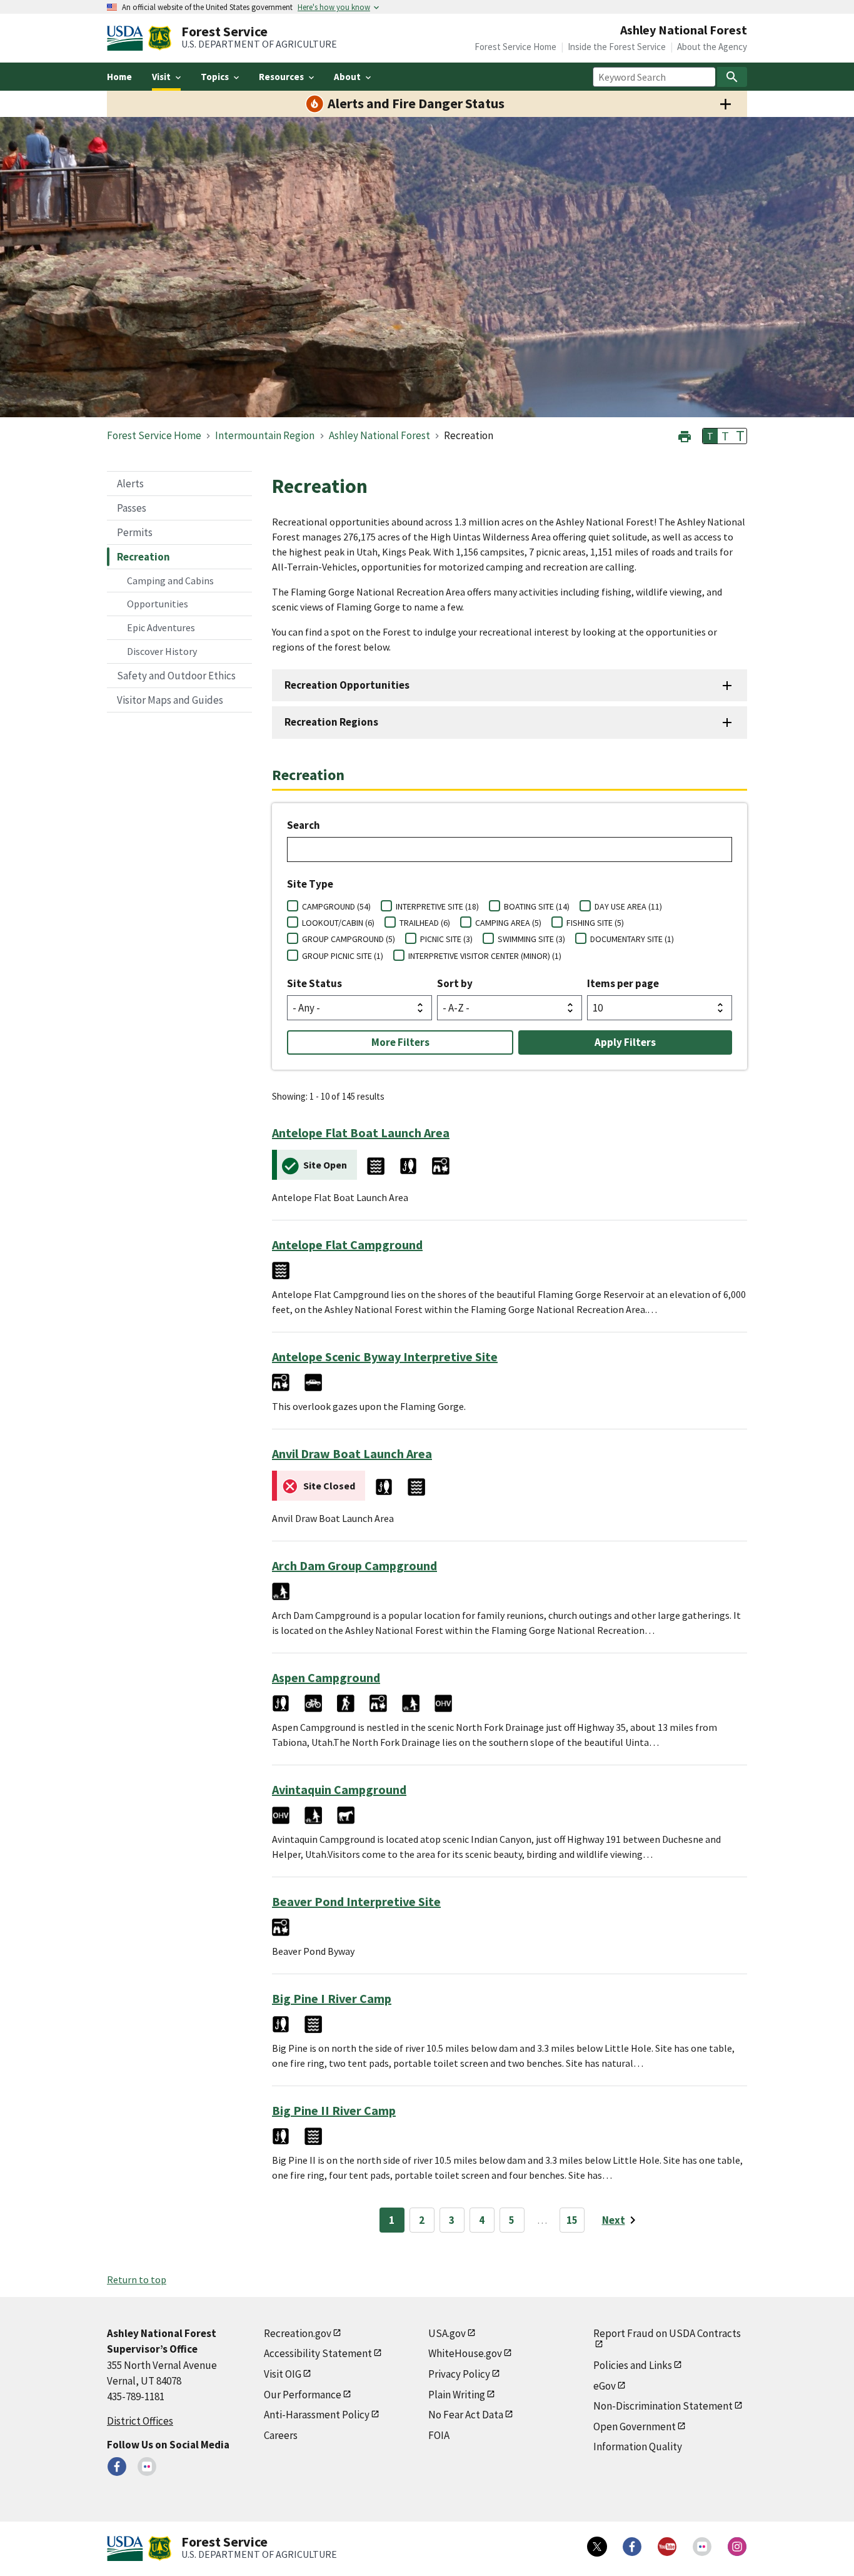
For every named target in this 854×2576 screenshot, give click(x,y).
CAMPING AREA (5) (508, 923)
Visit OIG (283, 2374)
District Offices (140, 2421)
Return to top (137, 2279)
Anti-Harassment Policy (317, 2415)
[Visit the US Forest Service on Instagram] (737, 2547)
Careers (281, 2435)
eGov (605, 2386)
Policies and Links (633, 2365)
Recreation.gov (298, 2333)
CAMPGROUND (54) (336, 906)
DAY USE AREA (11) (628, 906)
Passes (132, 508)
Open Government (635, 2426)
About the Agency (712, 47)
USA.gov (447, 2333)
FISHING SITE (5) (595, 923)
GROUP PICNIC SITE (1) (343, 956)
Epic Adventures (161, 627)
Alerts (130, 484)
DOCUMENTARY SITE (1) (632, 939)
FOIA (439, 2435)
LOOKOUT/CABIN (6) (338, 923)
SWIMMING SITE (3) (531, 939)
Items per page (623, 983)
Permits (135, 532)
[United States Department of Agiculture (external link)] (128, 38)
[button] (685, 435)
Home (119, 77)
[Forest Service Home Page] (160, 38)
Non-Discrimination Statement (663, 2406)
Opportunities (158, 604)
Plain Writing (457, 2395)
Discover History (162, 651)
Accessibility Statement (318, 2353)
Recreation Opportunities (347, 685)
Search (304, 825)
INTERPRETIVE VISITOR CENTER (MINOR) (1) (485, 956)
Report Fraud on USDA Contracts (667, 2333)
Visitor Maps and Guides (170, 700)
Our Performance (303, 2395)
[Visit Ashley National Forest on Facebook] (117, 2467)
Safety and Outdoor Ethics (176, 676)
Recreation (143, 557)
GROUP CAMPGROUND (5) (349, 939)
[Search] (732, 77)
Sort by (455, 983)
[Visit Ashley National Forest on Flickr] (147, 2467)
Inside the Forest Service (617, 47)
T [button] (710, 436)
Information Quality (638, 2447)
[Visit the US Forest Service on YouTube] (667, 2547)
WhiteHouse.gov (465, 2353)
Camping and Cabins (170, 581)
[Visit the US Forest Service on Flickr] (702, 2547)
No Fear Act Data (466, 2415)
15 (572, 2220)
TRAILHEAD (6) (425, 923)
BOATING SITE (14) (537, 906)
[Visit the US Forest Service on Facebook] (632, 2547)
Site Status (314, 983)
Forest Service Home (515, 47)
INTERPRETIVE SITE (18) (437, 906)
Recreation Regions (331, 722)
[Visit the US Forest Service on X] (597, 2547)
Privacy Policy (459, 2374)
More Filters (400, 1042)
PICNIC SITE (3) (446, 939)
